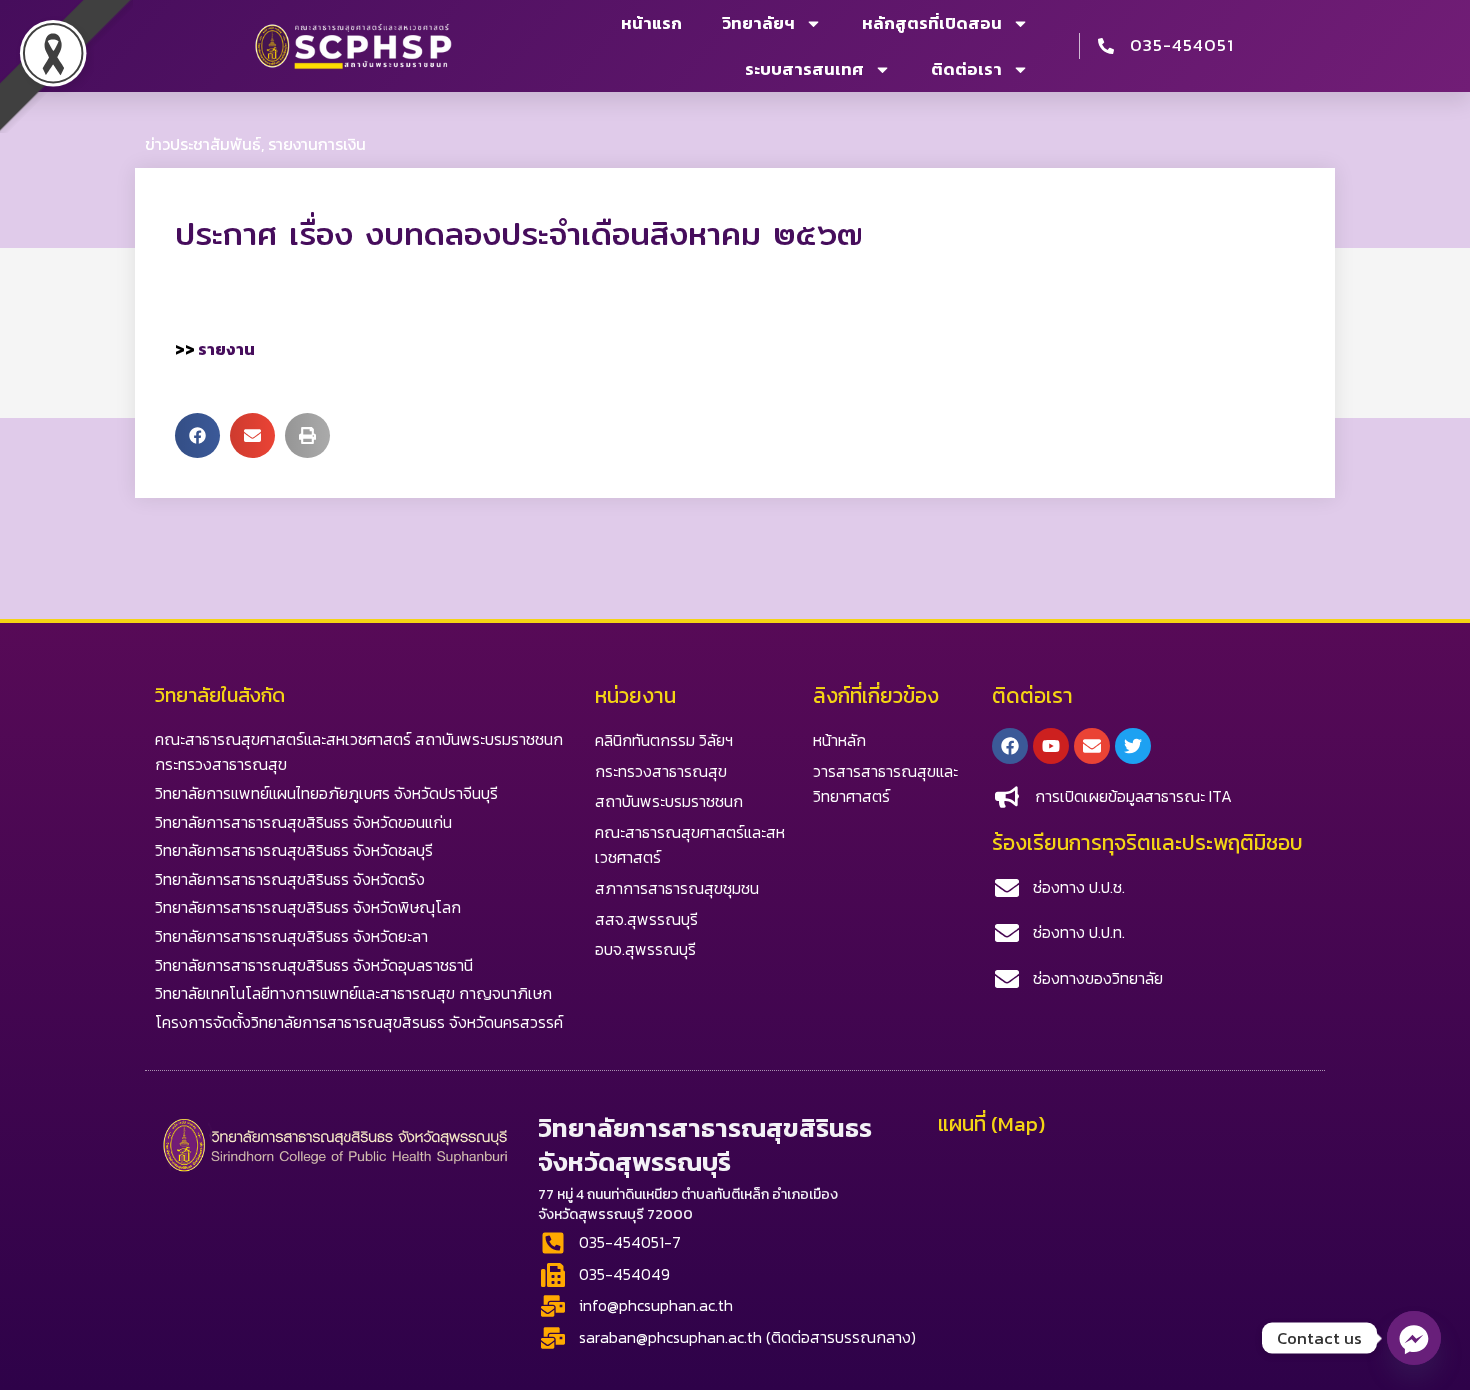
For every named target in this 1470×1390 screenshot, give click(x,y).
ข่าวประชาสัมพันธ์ (203, 144)
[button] (197, 435)
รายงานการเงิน (317, 144)
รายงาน (226, 349)
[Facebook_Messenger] (1414, 1338)
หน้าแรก (651, 23)
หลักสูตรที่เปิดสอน (932, 23)
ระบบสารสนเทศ (804, 69)
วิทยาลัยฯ (758, 23)
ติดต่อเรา (966, 69)
